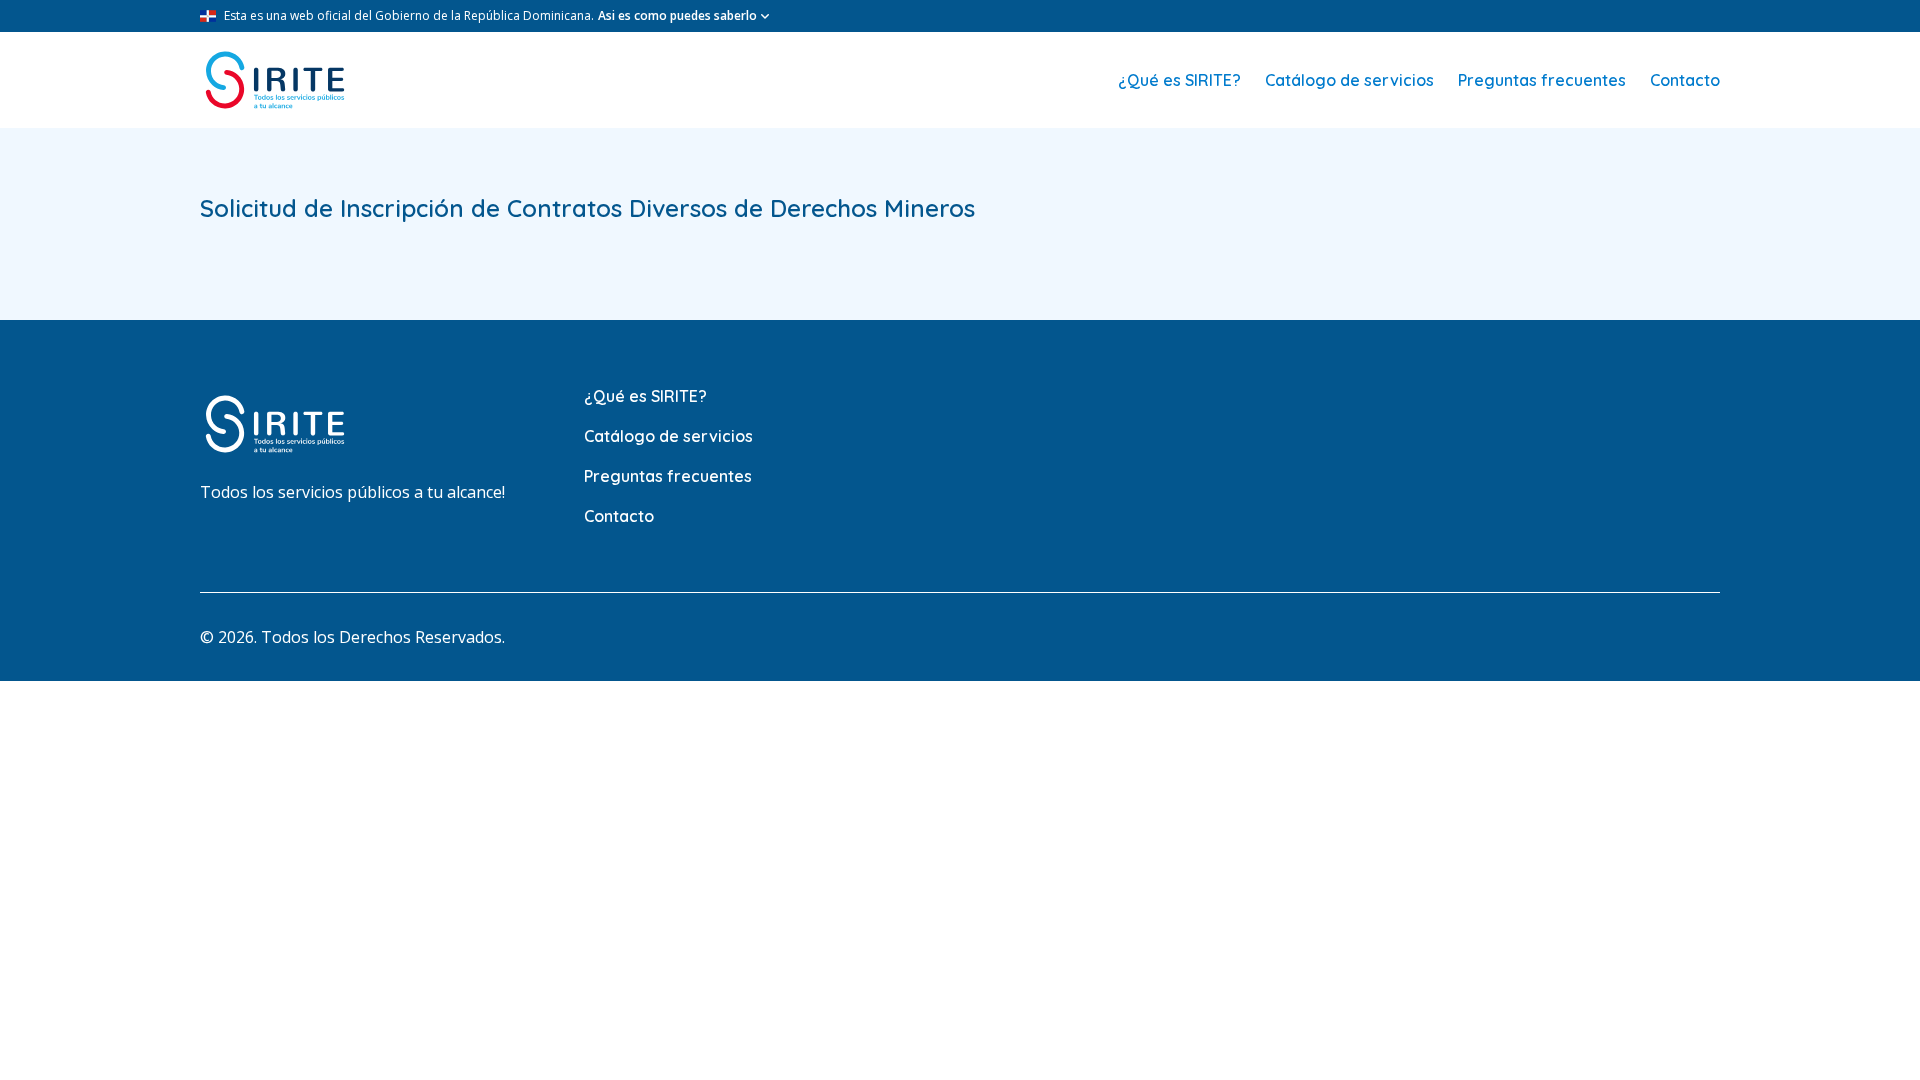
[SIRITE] (275, 80)
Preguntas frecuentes (1542, 80)
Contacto (1685, 80)
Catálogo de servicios (1349, 80)
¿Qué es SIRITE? (1179, 80)
